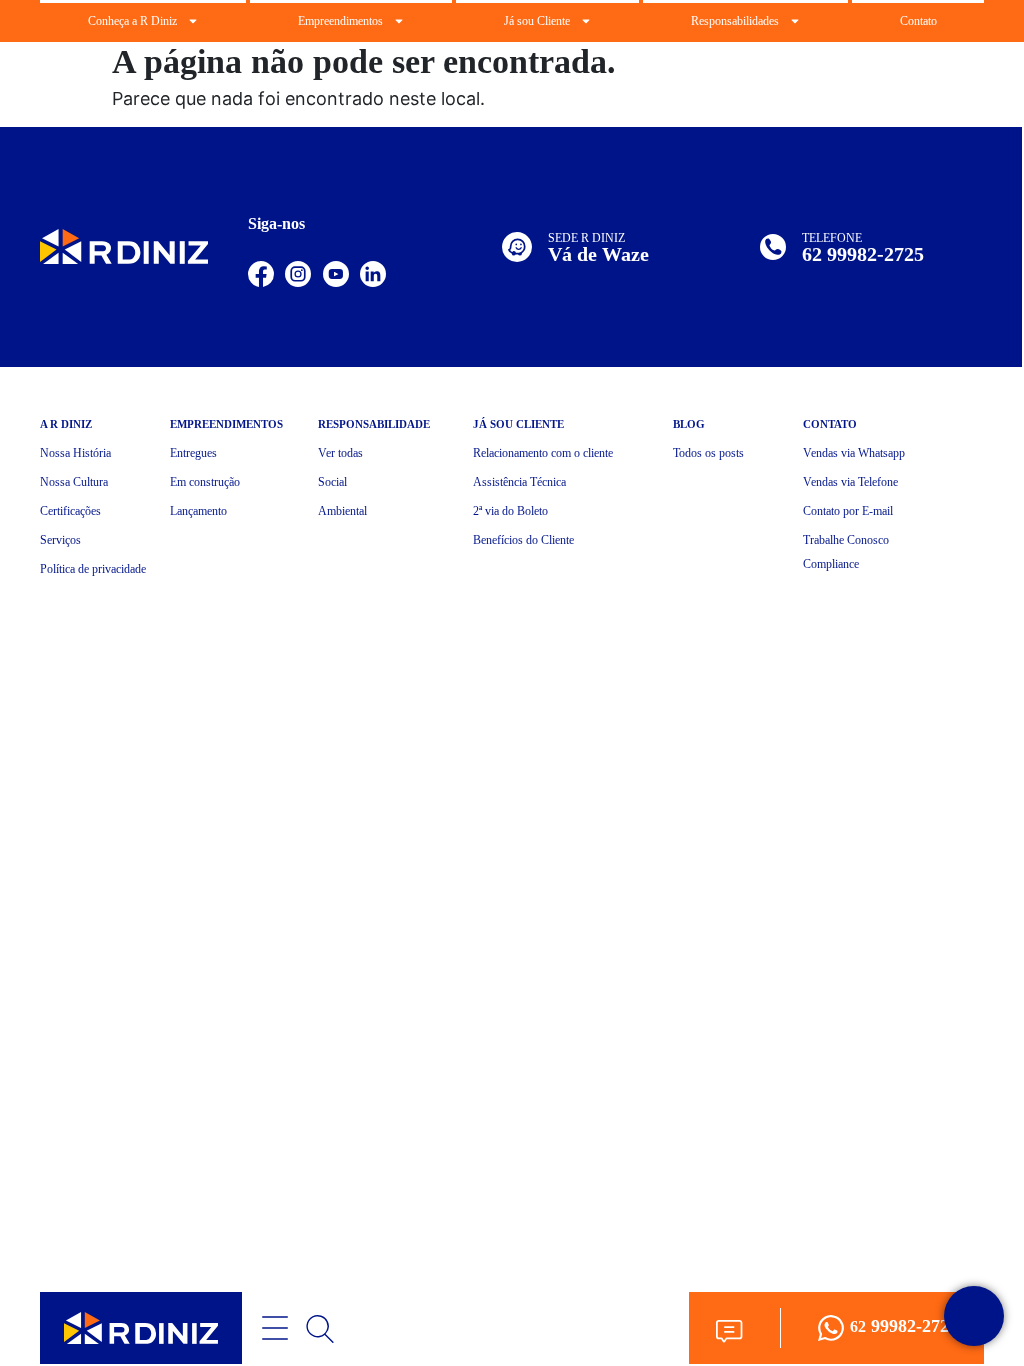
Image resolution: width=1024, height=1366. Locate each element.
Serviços (60, 540)
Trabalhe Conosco (846, 540)
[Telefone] (773, 247)
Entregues (193, 453)
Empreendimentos (340, 21)
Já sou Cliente (537, 21)
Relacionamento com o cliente (543, 453)
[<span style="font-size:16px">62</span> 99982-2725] (831, 1328)
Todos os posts (708, 453)
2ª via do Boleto (510, 511)
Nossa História (75, 453)
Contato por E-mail (848, 511)
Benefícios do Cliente (523, 540)
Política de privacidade (93, 569)
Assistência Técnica (519, 482)
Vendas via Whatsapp (854, 453)
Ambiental (342, 511)
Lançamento (198, 511)
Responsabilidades (735, 21)
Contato (918, 21)
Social (332, 482)
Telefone (832, 238)
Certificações (70, 511)
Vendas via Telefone (850, 482)
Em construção (205, 482)
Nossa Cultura (74, 482)
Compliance (831, 564)
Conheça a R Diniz (132, 21)
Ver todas (340, 453)
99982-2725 (904, 1326)
